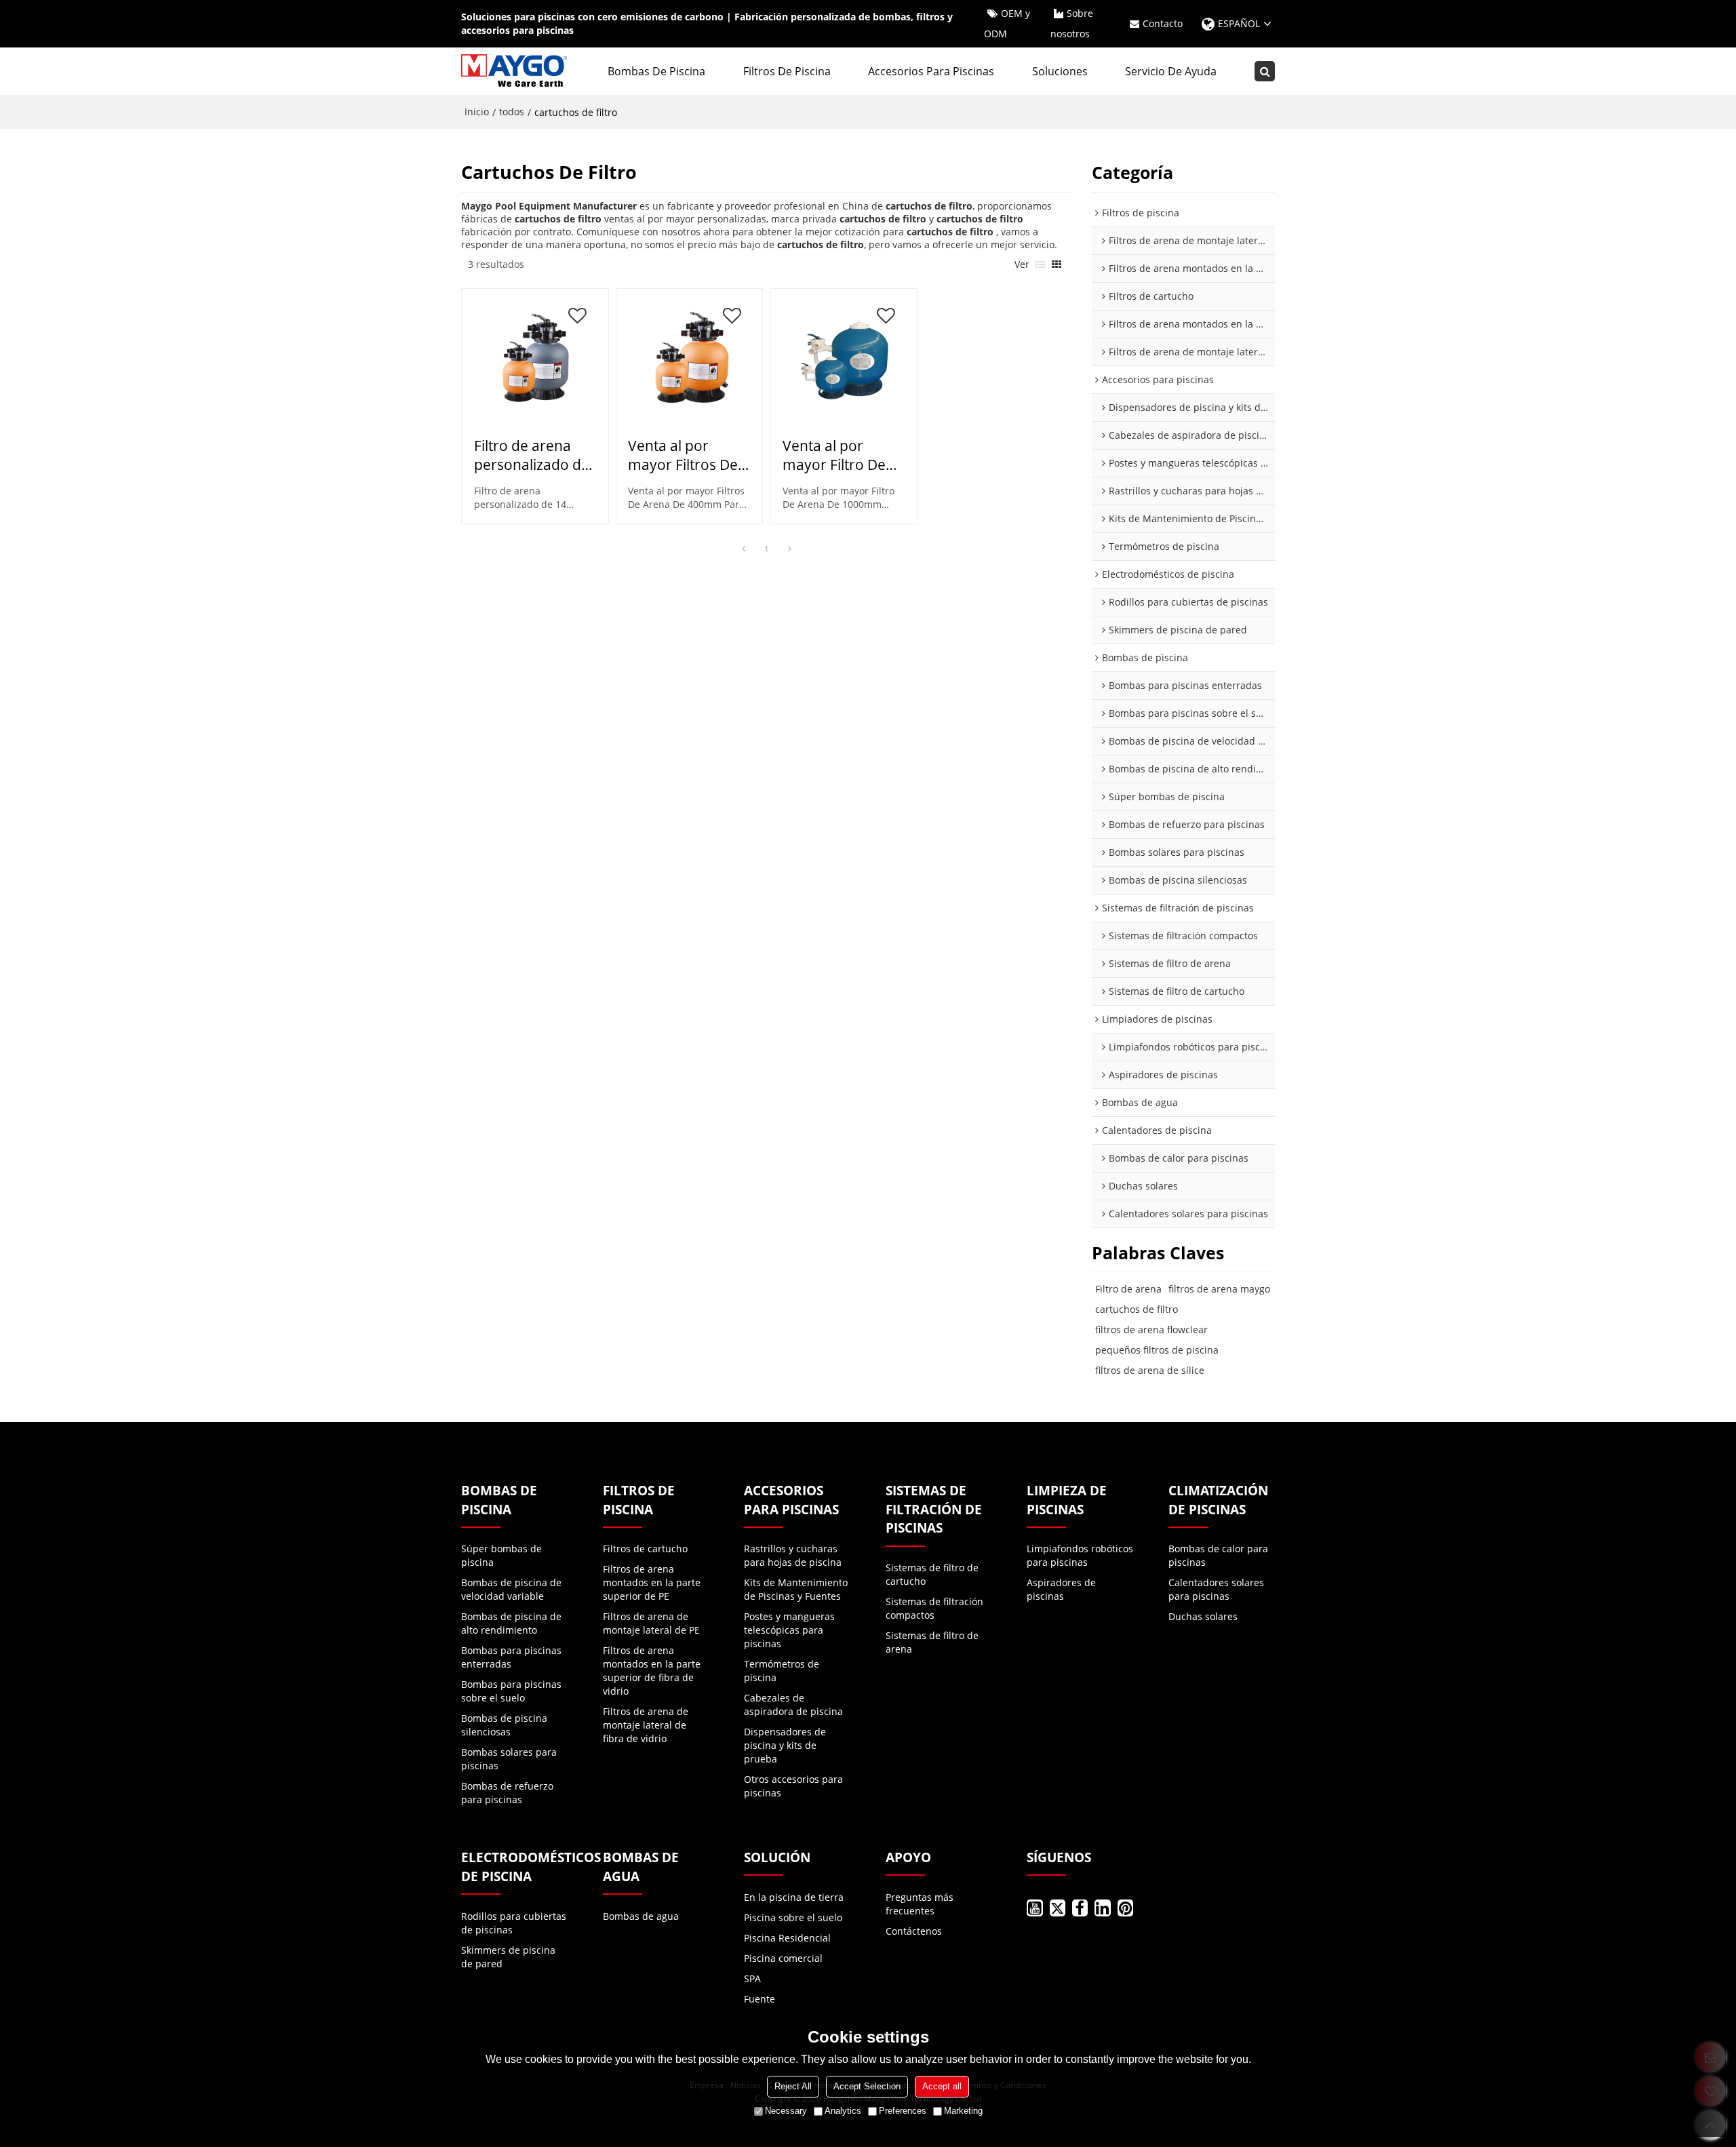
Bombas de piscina (656, 71)
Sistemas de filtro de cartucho (932, 1574)
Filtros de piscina (787, 71)
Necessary (786, 2111)
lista (1040, 264)
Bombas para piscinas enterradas (511, 1657)
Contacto (1163, 23)
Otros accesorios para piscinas (793, 1786)
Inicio (477, 112)
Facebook (1080, 1908)
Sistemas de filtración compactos (934, 1608)
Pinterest (1125, 1908)
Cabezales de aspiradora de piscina (793, 1705)
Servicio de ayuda (1171, 71)
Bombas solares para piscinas (509, 1759)
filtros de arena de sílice (1150, 1370)
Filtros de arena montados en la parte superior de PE (652, 1582)
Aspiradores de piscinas (1061, 1589)
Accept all (942, 2086)
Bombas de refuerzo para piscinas (507, 1793)
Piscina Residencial (787, 1938)
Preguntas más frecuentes (920, 1904)
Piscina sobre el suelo (793, 1917)
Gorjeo (1058, 1908)
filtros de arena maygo (1219, 1289)
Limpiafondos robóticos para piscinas (1080, 1555)
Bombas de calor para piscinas (1218, 1555)
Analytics (843, 2111)
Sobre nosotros (1072, 23)
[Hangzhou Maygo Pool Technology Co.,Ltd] (515, 71)
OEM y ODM (1007, 23)
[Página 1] (743, 549)
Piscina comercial (783, 1958)
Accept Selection (867, 2086)
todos (512, 112)
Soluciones (1060, 71)
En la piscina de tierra (794, 1897)
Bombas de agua (641, 1916)
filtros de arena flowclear (1151, 1329)
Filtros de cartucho (645, 1549)
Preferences (903, 2111)
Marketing (963, 2111)
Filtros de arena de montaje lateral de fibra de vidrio (646, 1725)
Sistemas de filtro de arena (932, 1642)
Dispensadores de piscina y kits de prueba (785, 1745)
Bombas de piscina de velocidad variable (511, 1589)
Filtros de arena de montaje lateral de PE (651, 1623)
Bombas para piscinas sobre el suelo (511, 1691)
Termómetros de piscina (782, 1671)
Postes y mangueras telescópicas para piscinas (789, 1630)
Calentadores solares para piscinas (1216, 1589)
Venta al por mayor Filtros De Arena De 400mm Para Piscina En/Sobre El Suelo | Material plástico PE (688, 455)
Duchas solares (1203, 1616)
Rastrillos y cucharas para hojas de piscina (793, 1555)
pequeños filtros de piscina (1157, 1350)
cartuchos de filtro (1137, 1309)
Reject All (793, 2086)
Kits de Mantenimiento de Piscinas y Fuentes (796, 1589)
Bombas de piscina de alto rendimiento (511, 1623)
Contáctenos (914, 1931)
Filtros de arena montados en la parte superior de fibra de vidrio (652, 1671)
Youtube (1034, 1908)
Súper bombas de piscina (501, 1555)
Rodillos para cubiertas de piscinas (514, 1923)
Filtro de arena (1128, 1289)
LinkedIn (1102, 1908)
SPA (752, 1978)
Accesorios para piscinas (931, 71)
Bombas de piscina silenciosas (504, 1725)
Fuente (759, 1999)
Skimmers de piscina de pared (508, 1957)
